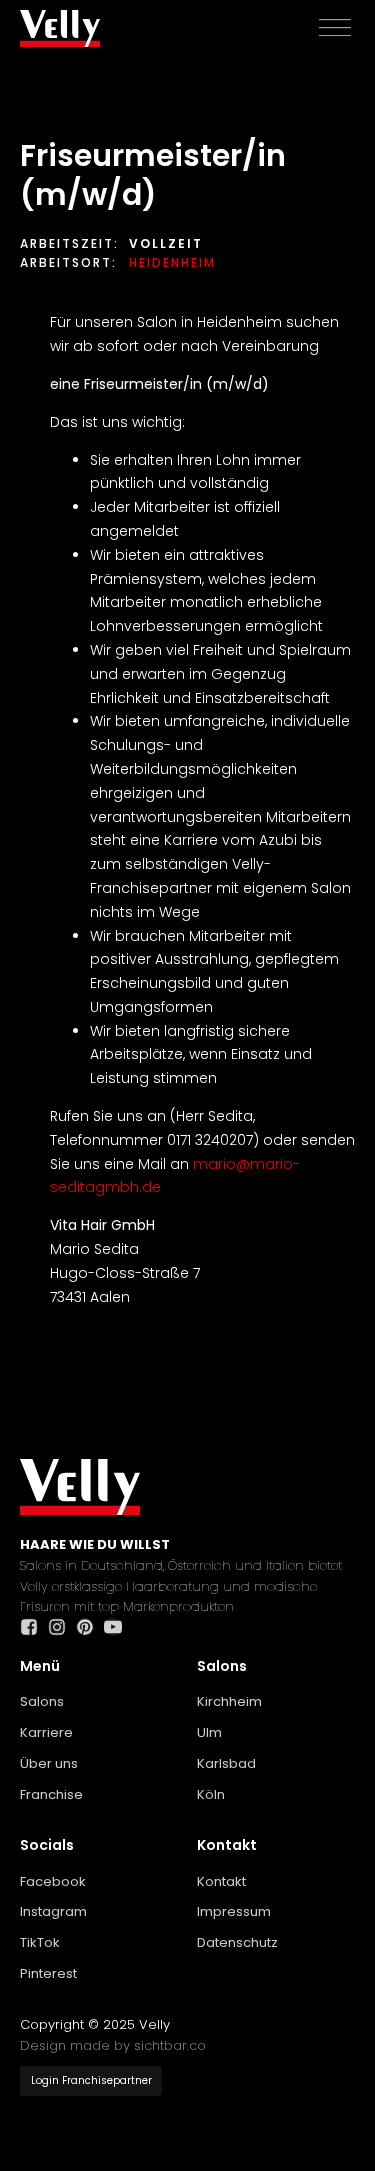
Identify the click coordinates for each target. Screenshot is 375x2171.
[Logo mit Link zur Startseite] (60, 28)
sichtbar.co (170, 2045)
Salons (42, 1701)
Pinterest (48, 1973)
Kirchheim (229, 1701)
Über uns (49, 1763)
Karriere (46, 1732)
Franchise (51, 1794)
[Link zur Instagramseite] (62, 1627)
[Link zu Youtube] (118, 1627)
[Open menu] (335, 29)
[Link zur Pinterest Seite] (90, 1627)
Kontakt (221, 1881)
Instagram (53, 1911)
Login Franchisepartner (91, 2080)
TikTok (40, 1942)
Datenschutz (237, 1942)
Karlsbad (226, 1763)
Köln (211, 1794)
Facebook (53, 1881)
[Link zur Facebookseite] (34, 1627)
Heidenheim (172, 262)
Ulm (209, 1732)
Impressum (234, 1911)
